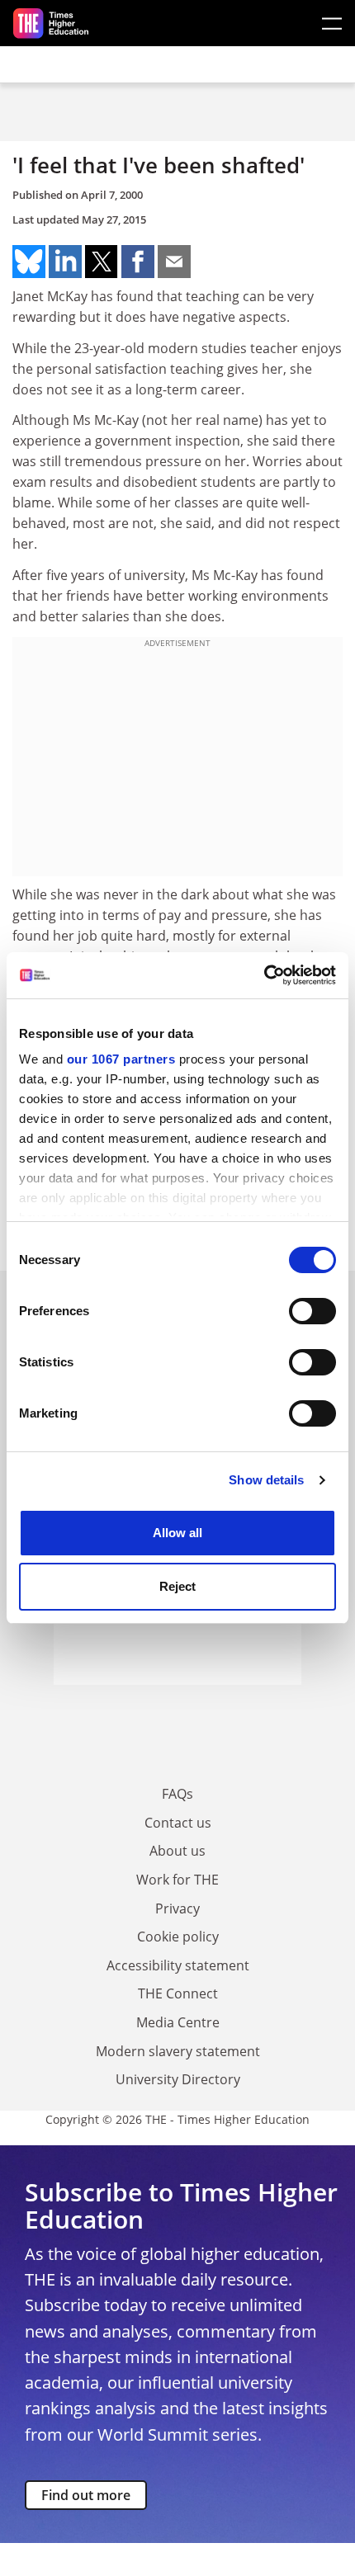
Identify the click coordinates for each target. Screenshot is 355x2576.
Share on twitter (102, 262)
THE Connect (178, 1993)
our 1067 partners (121, 1059)
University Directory (178, 2079)
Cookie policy (178, 1937)
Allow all (177, 1533)
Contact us (178, 1823)
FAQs (177, 1794)
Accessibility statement (178, 1965)
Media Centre (178, 2022)
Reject (177, 1586)
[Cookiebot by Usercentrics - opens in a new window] (264, 975)
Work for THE (177, 1880)
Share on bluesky (29, 262)
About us (177, 1851)
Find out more (86, 2495)
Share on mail (174, 262)
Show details (266, 1480)
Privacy (177, 1908)
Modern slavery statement (178, 2051)
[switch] (312, 1311)
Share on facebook (138, 262)
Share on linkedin (65, 262)
